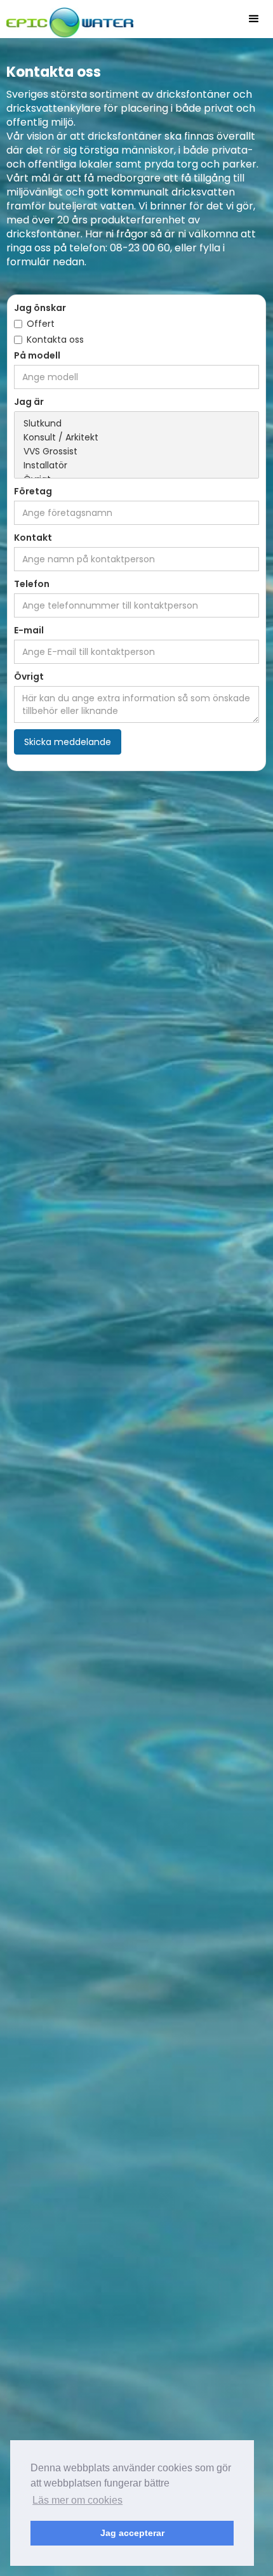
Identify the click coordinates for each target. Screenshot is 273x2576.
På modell (37, 355)
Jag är (29, 402)
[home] (67, 19)
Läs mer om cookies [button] (77, 2500)
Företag (33, 491)
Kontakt (33, 538)
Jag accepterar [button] (132, 2533)
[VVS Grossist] (137, 452)
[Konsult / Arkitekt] (137, 438)
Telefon (32, 584)
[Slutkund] (137, 424)
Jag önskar (40, 308)
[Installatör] (137, 466)
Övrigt (29, 677)
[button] (254, 19)
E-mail (29, 630)
